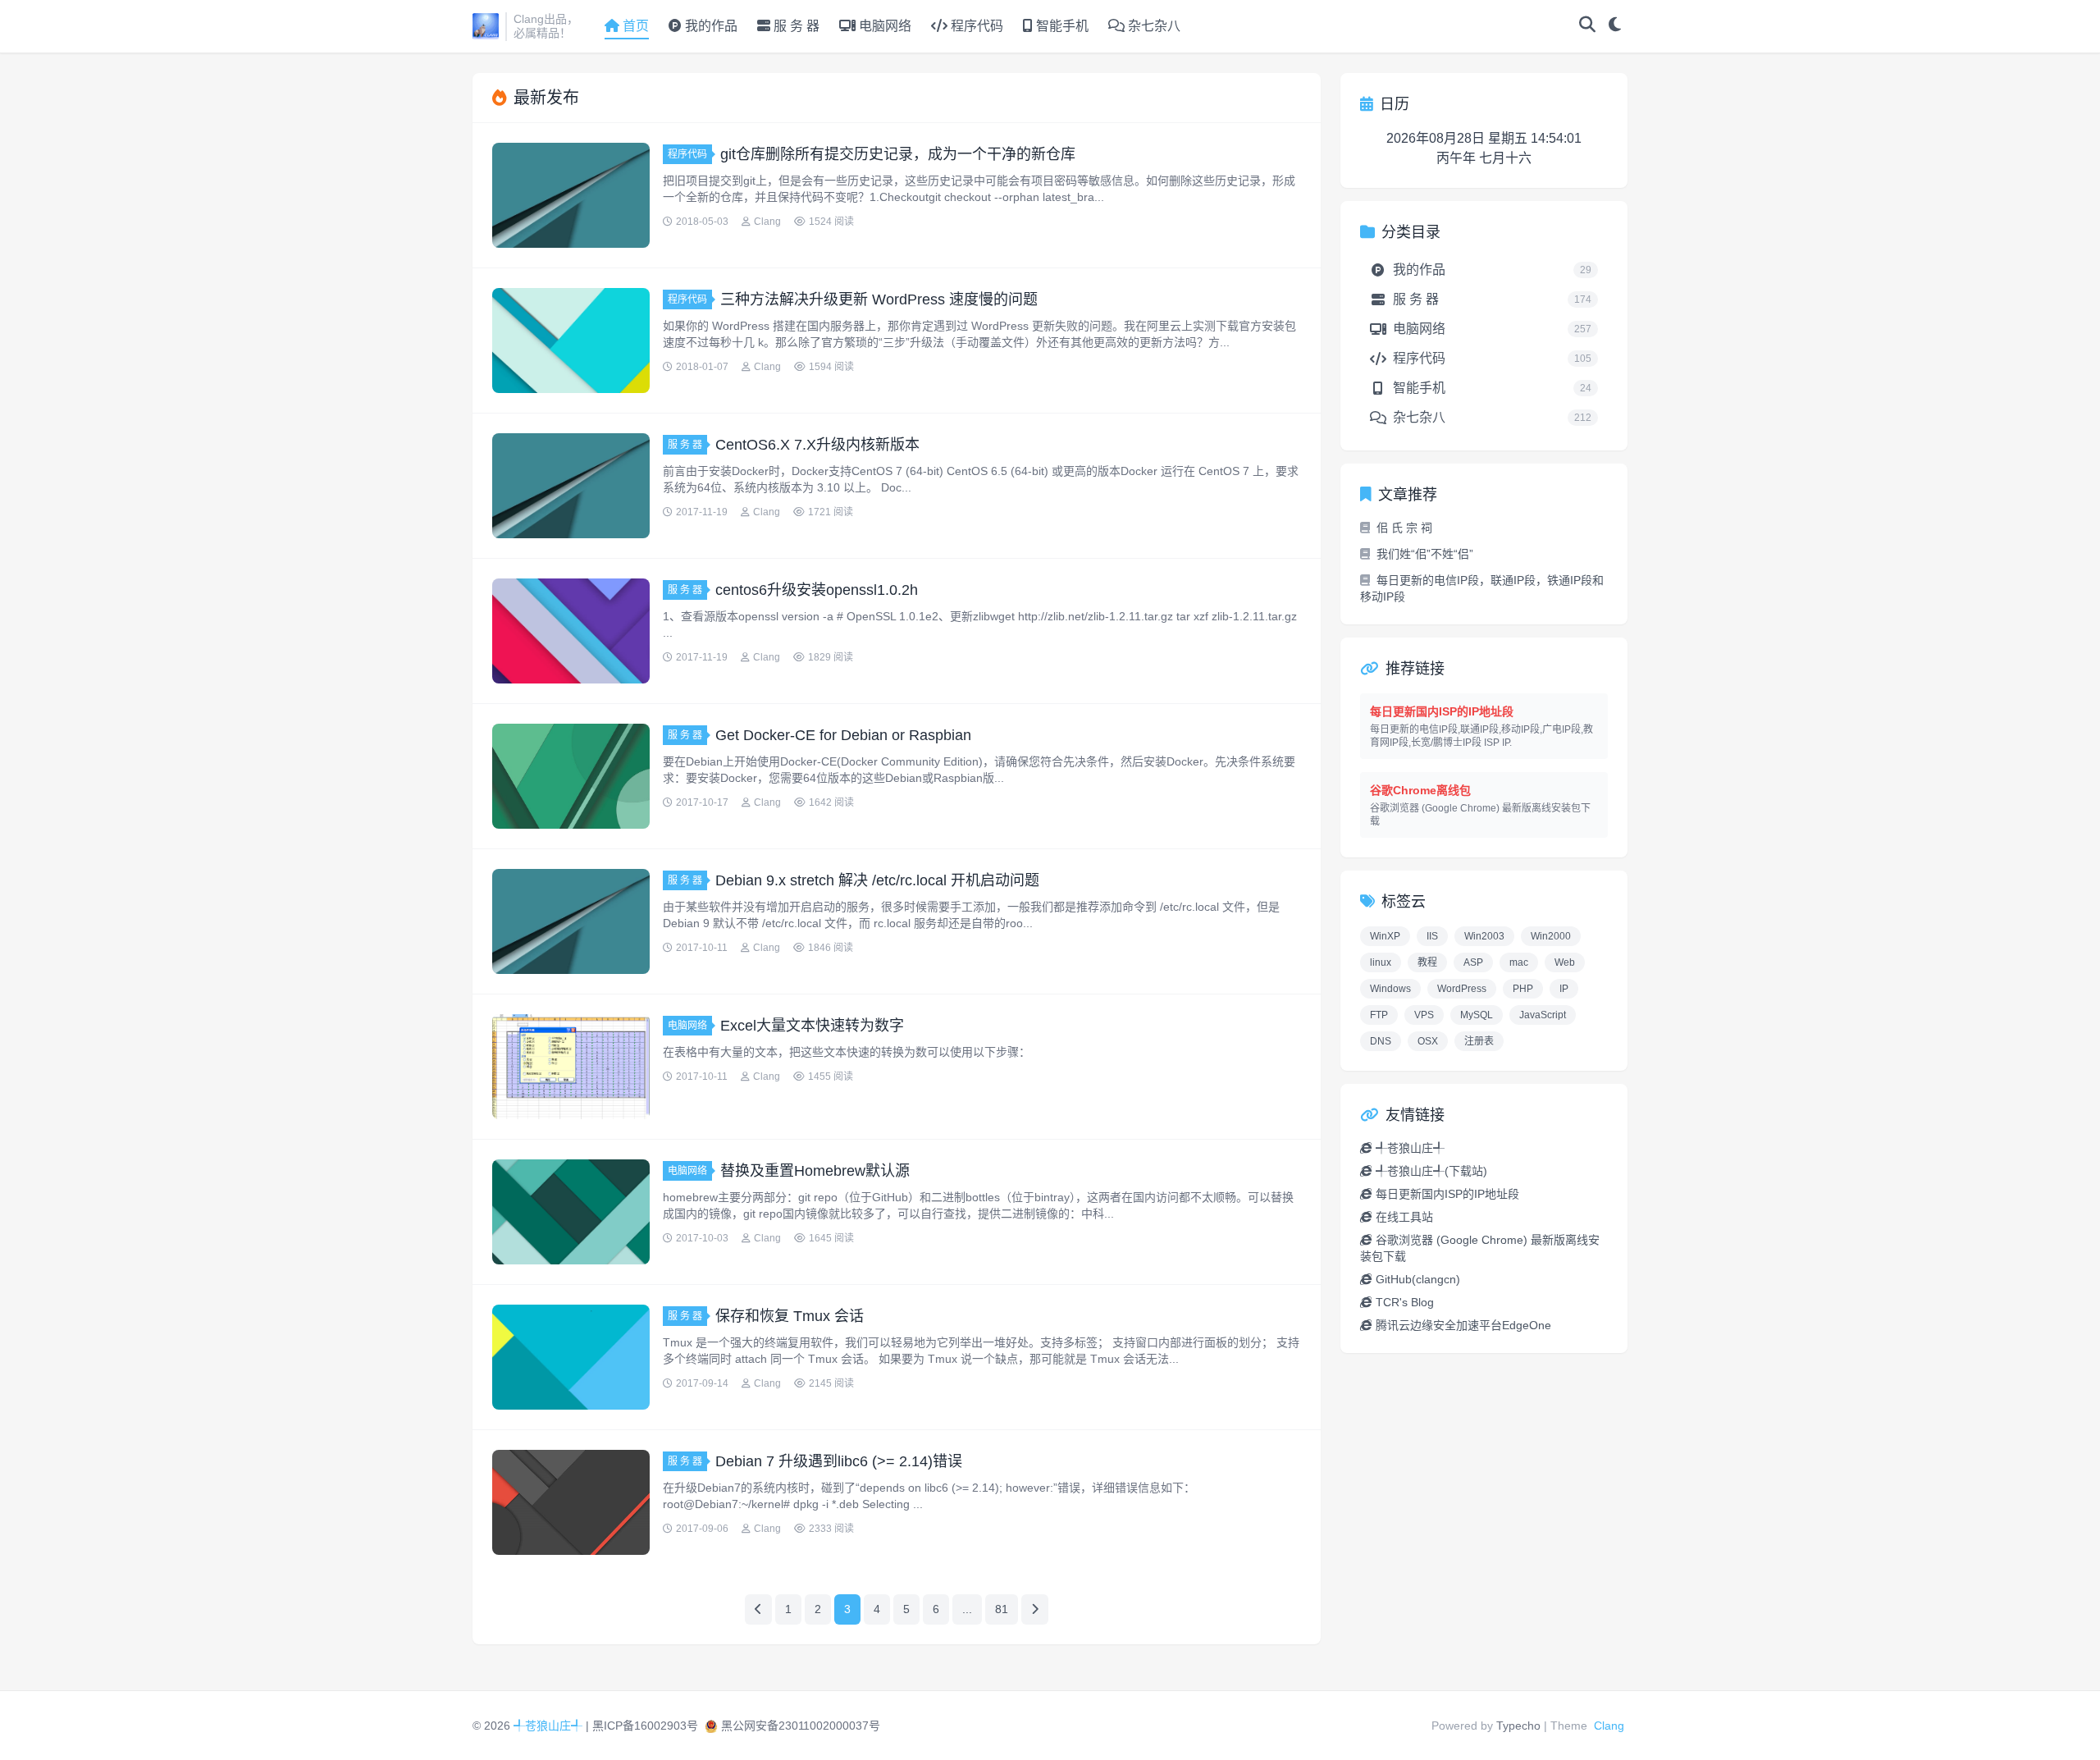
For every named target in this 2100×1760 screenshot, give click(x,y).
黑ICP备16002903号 (645, 1726)
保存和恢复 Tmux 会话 (790, 1316)
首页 (636, 26)
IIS (1432, 936)
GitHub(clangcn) (1418, 1279)
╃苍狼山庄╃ (1410, 1148)
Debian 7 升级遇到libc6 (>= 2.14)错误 (839, 1461)
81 (1002, 1609)
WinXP (1385, 936)
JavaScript (1543, 1015)
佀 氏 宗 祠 (1404, 528)
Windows (1390, 989)
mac (1519, 962)
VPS (1424, 1015)
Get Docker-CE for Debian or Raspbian (843, 735)
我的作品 (710, 26)
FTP (1379, 1015)
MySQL (1477, 1015)
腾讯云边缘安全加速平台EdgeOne (1463, 1325)
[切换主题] (1615, 26)
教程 (1427, 962)
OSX (1428, 1041)
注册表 (1479, 1041)
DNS (1381, 1041)
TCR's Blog (1405, 1302)
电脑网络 (883, 26)
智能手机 (1061, 26)
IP (1564, 989)
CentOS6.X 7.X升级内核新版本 (817, 445)
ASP (1473, 962)
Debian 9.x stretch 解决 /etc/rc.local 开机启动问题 (877, 880)
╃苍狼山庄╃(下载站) (1431, 1171)
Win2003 (1484, 936)
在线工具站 (1404, 1217)
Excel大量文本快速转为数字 (812, 1026)
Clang (1609, 1726)
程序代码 (975, 26)
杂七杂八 (1153, 26)
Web (1565, 962)
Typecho (1518, 1726)
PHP (1523, 989)
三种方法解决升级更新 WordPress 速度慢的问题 (879, 299)
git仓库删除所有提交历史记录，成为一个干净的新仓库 (898, 154)
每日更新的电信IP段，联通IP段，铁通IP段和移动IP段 (1482, 588)
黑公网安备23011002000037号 (801, 1726)
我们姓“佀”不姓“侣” (1425, 554)
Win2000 (1551, 936)
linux (1381, 962)
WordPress (1462, 989)
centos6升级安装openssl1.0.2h (817, 590)
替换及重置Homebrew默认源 (815, 1171)
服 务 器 (795, 26)
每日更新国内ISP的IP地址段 (1447, 1194)
